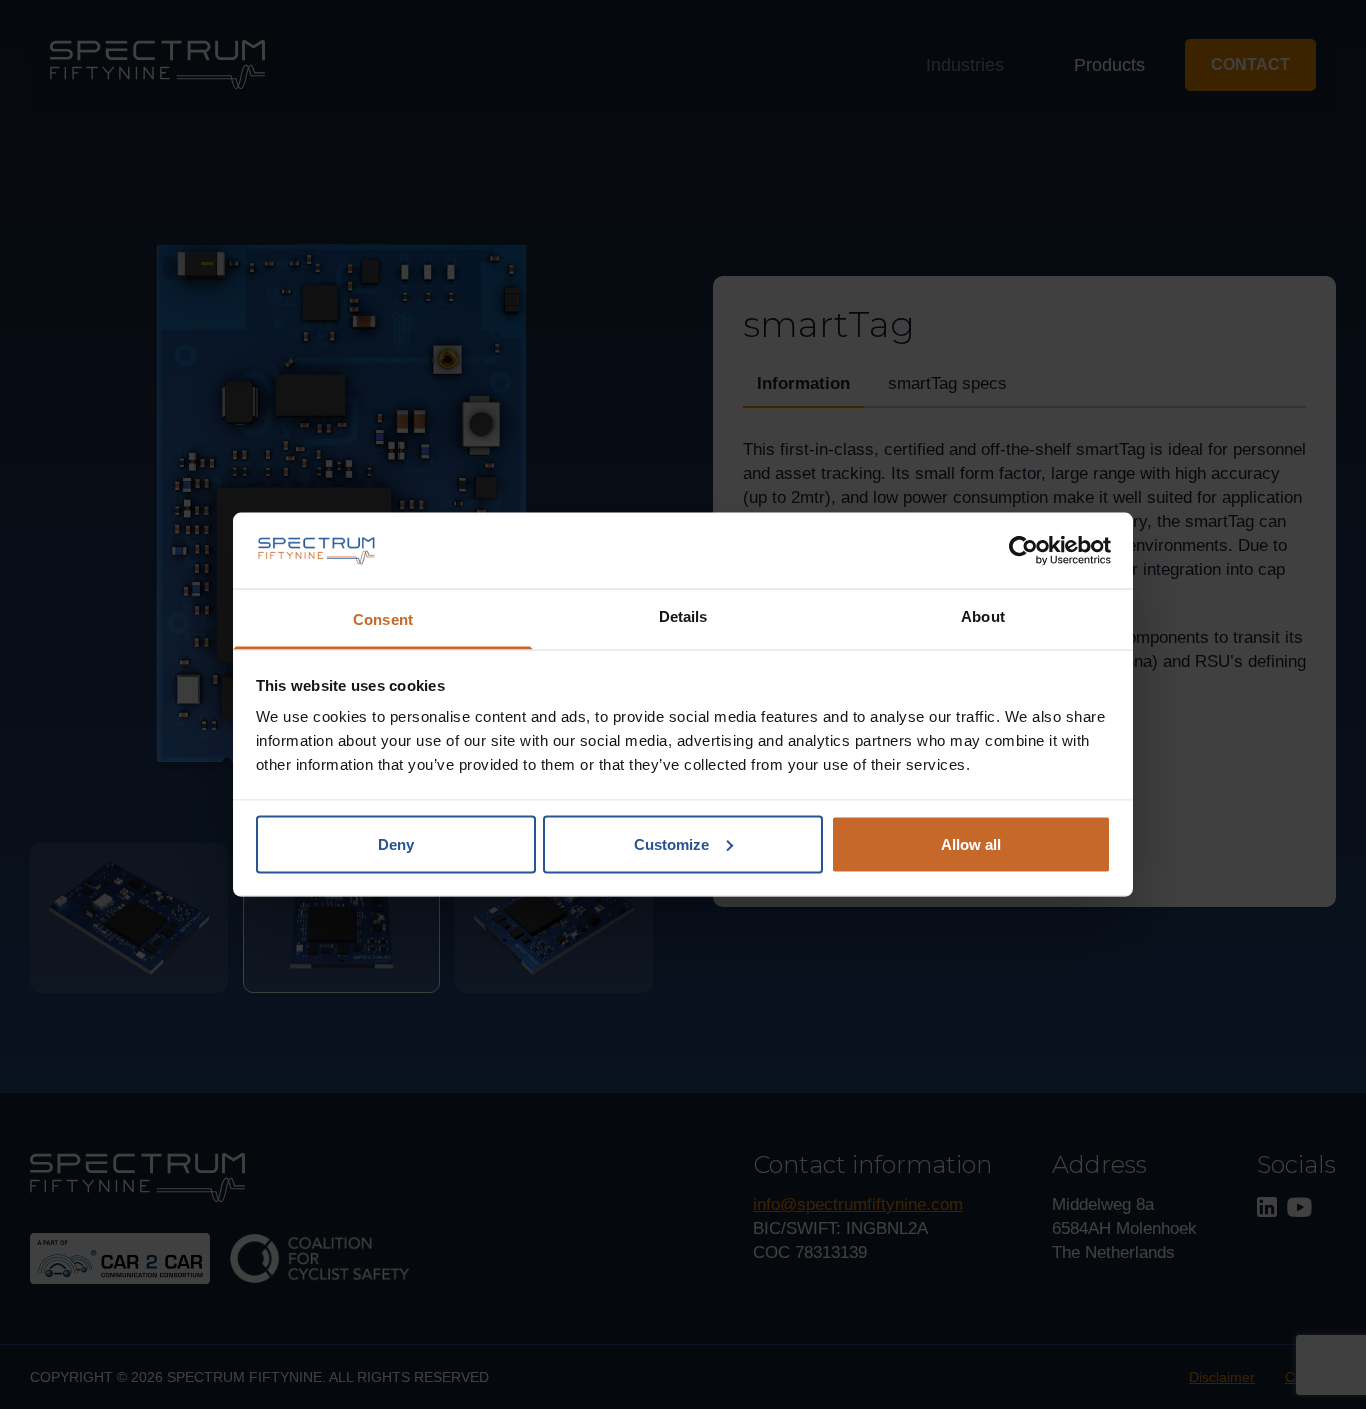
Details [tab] (683, 616)
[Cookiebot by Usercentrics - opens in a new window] (1023, 551)
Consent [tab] (383, 619)
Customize (671, 843)
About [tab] (983, 616)
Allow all (971, 843)
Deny (396, 843)
